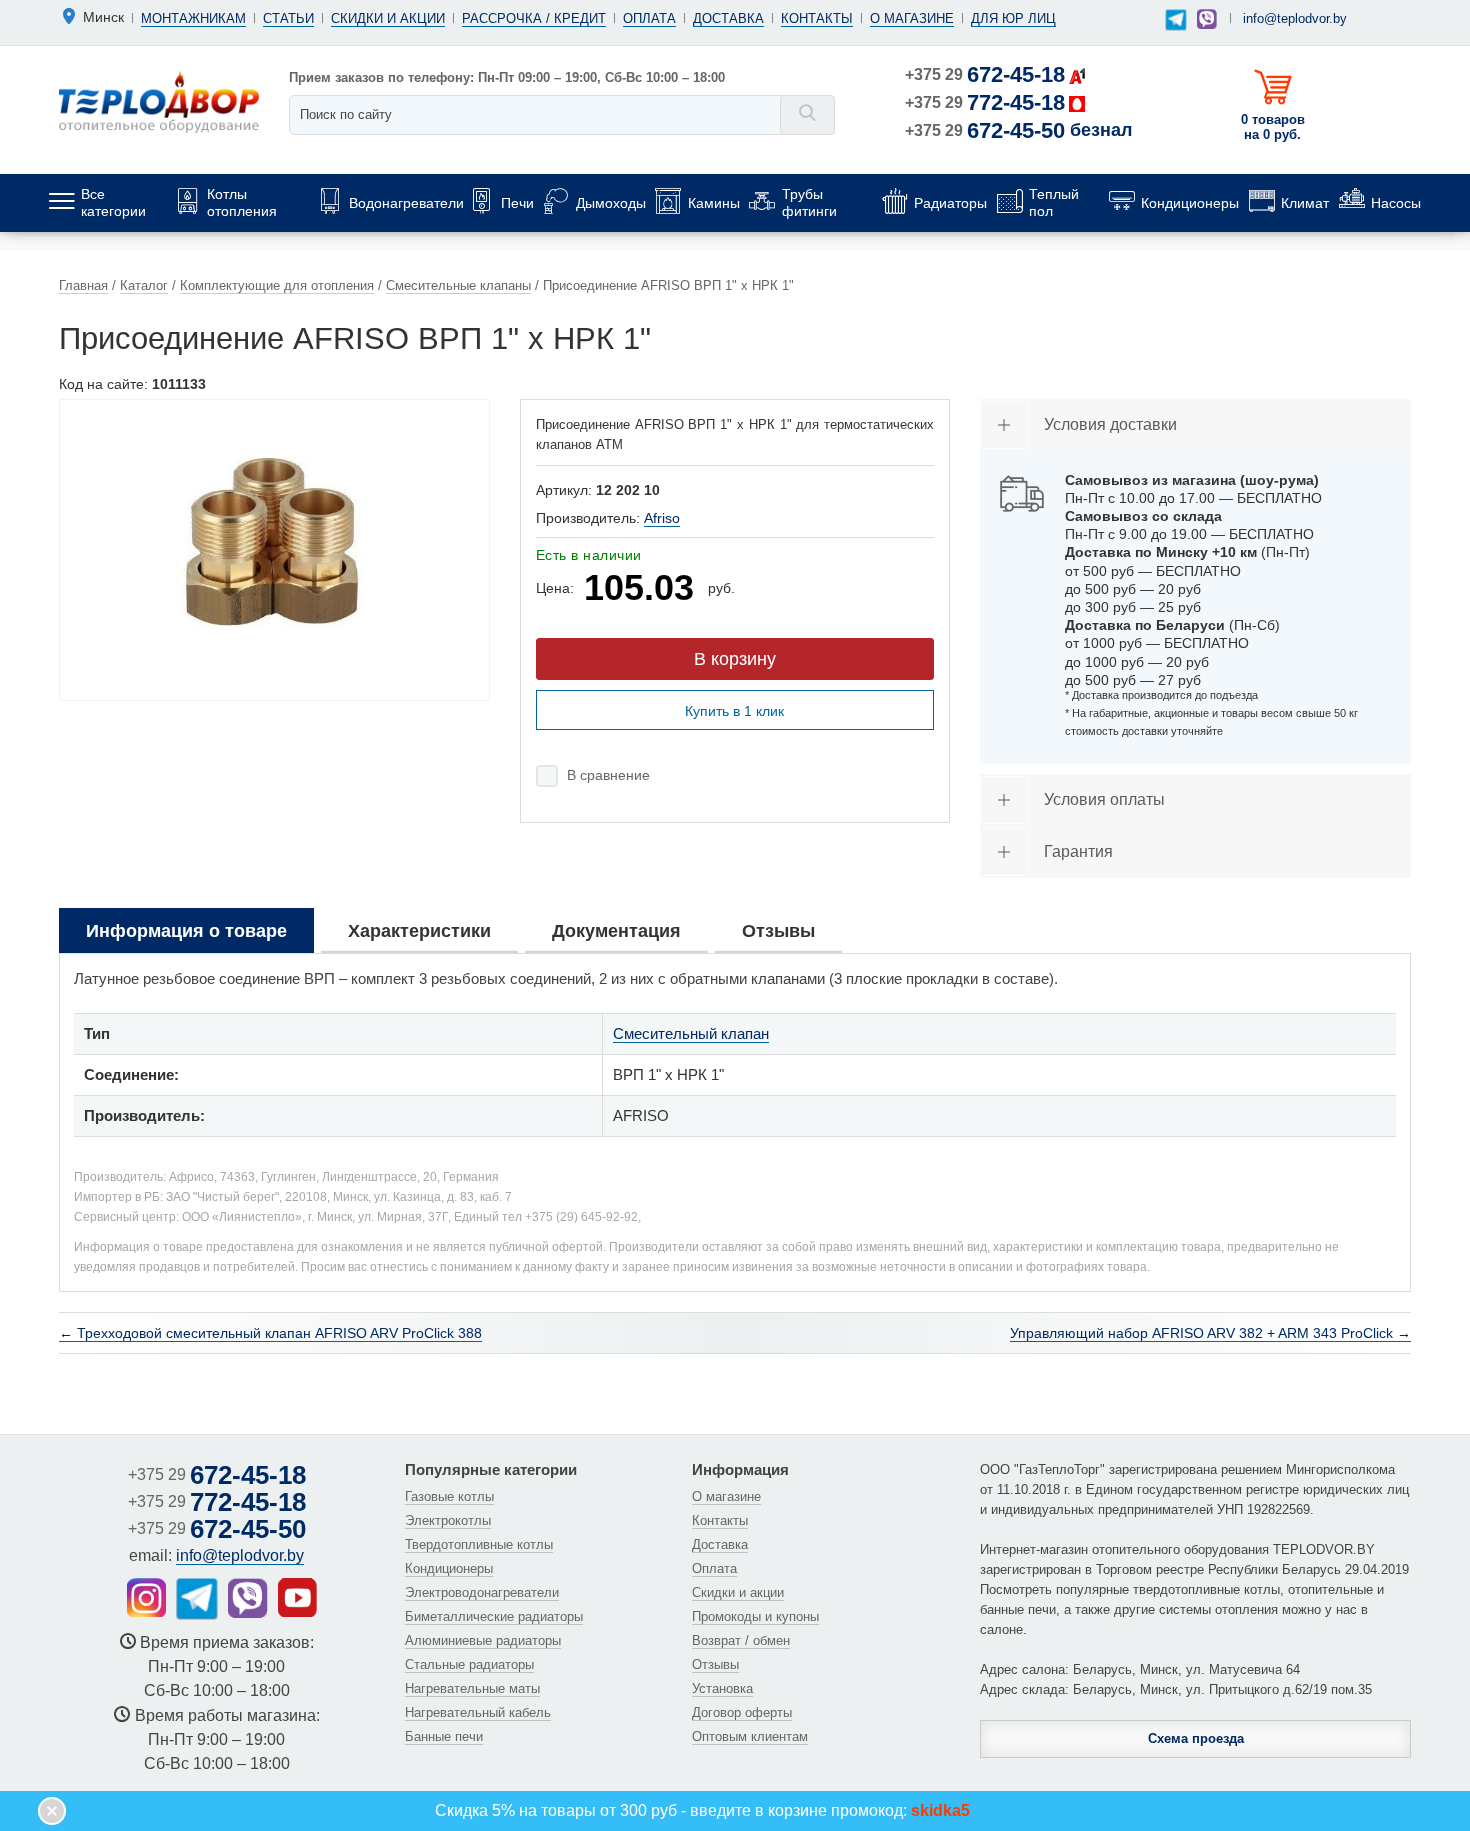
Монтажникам (193, 18)
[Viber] (1207, 19)
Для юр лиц (1013, 18)
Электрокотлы (448, 1520)
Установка (722, 1688)
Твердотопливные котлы (479, 1544)
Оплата (649, 18)
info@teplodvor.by (1295, 18)
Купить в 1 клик (734, 711)
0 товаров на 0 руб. (1273, 127)
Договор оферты (742, 1712)
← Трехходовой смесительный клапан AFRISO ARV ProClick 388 (270, 1333)
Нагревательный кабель (478, 1712)
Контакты (817, 18)
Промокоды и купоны (755, 1616)
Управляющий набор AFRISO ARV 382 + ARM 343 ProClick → (1210, 1333)
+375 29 (985, 74)
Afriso (662, 518)
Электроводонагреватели (482, 1592)
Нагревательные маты (472, 1688)
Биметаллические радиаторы (494, 1616)
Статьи (288, 18)
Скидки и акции (388, 18)
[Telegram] (1175, 20)
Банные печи (444, 1736)
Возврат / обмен (741, 1640)
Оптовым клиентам (750, 1736)
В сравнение (608, 775)
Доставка (728, 18)
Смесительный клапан (691, 1033)
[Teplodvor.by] (159, 101)
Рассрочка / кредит (534, 18)
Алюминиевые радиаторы (483, 1640)
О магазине (912, 18)
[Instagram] (146, 1597)
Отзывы (715, 1664)
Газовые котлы (449, 1496)
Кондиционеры (449, 1568)
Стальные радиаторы (469, 1664)
